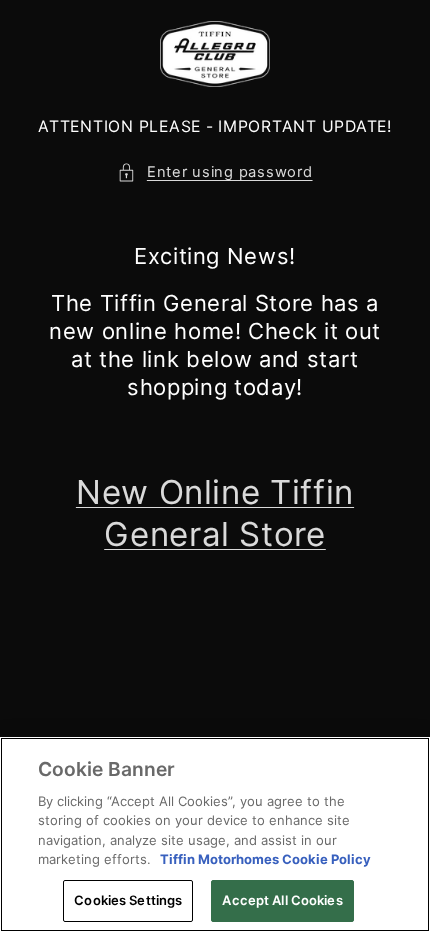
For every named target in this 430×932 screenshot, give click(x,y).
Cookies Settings (128, 900)
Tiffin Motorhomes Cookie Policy (265, 859)
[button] (214, 173)
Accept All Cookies (282, 900)
